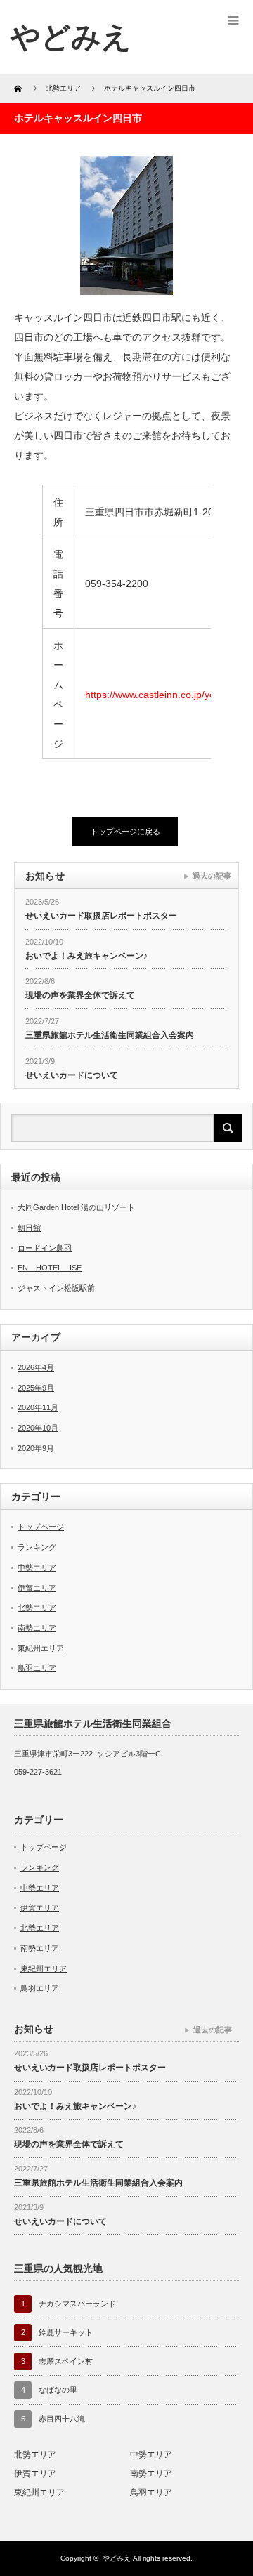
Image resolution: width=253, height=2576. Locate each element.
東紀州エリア (41, 1648)
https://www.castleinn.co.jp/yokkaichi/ (167, 695)
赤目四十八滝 (62, 2419)
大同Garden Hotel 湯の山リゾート (76, 1207)
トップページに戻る (125, 832)
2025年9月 (36, 1388)
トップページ (41, 1527)
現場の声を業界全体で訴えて (80, 995)
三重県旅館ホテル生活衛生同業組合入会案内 (110, 1035)
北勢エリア (37, 1608)
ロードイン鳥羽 (45, 1248)
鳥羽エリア (37, 1668)
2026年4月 (36, 1367)
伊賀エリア (37, 1588)
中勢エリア (37, 1568)
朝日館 (29, 1228)
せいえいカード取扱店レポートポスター (101, 916)
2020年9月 (36, 1448)
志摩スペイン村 (66, 2361)
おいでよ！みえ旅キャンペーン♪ (86, 956)
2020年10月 (38, 1428)
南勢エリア (37, 1628)
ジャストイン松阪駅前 (56, 1288)
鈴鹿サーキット (66, 2332)
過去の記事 (212, 876)
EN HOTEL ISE (50, 1268)
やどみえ (71, 37)
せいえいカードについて (72, 1075)
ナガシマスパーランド (77, 2304)
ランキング (37, 1547)
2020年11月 (38, 1407)
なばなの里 (58, 2390)
